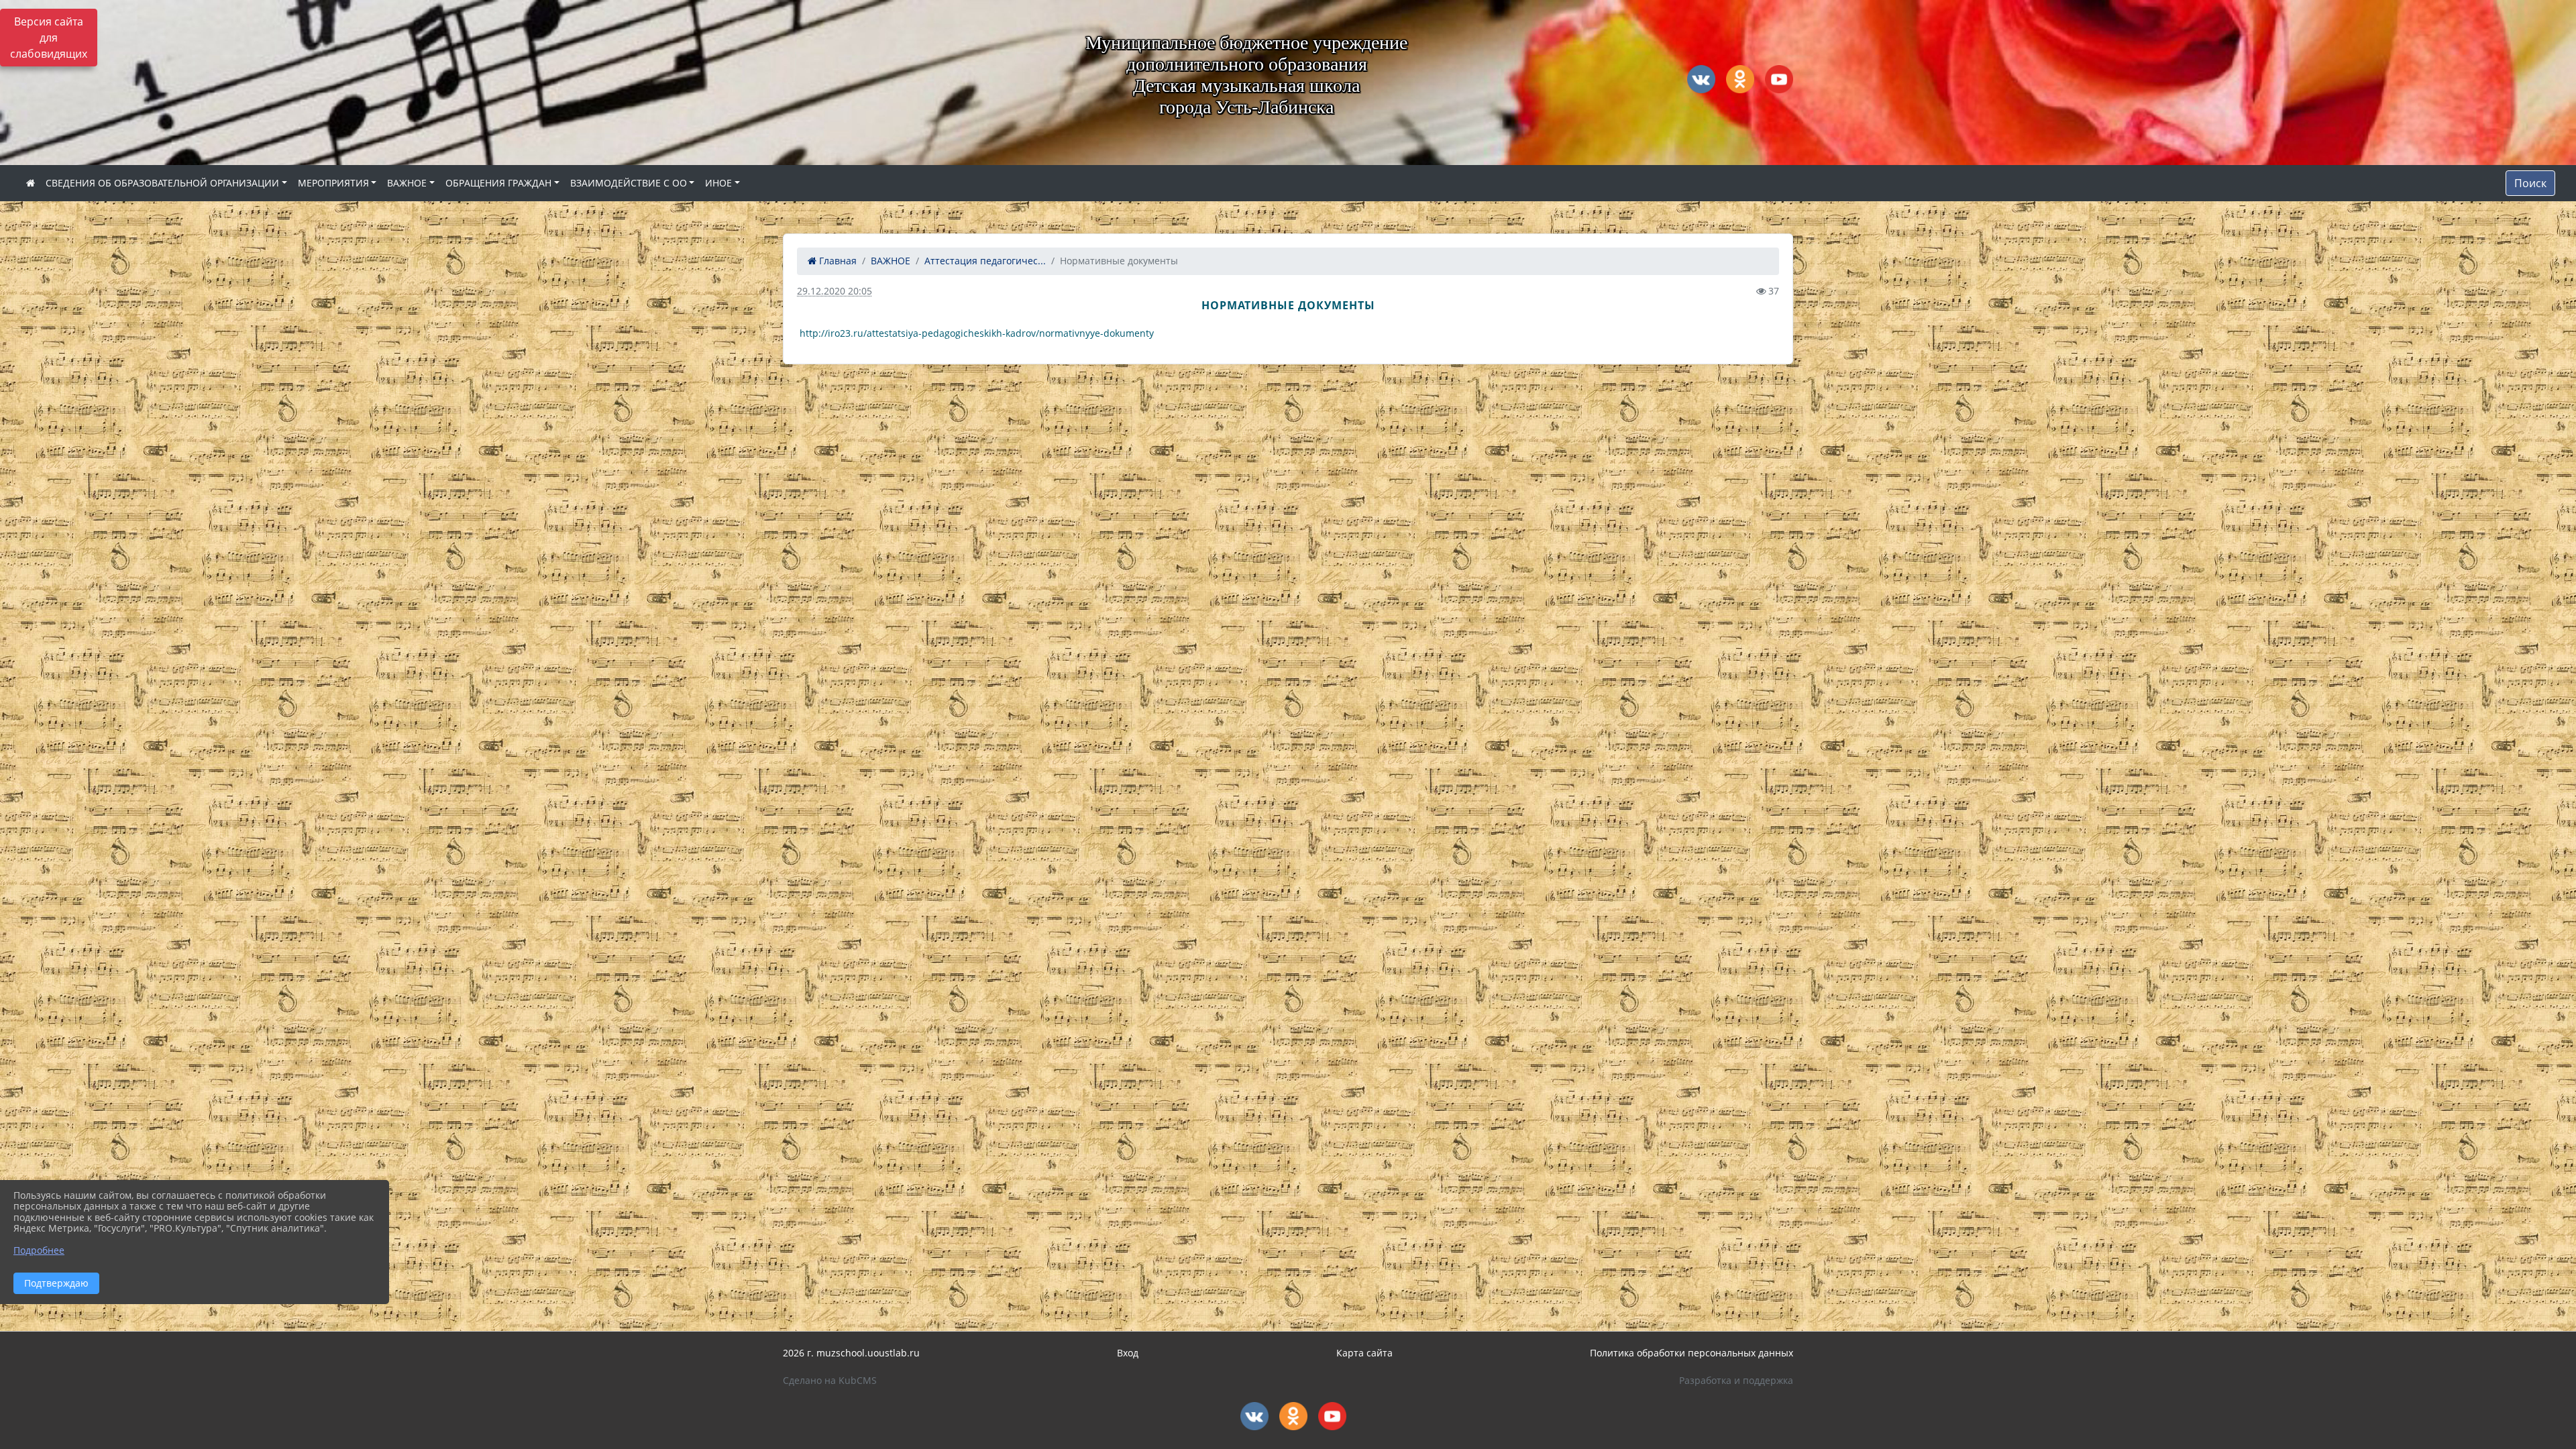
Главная (837, 261)
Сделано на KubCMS (830, 1380)
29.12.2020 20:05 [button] (835, 291)
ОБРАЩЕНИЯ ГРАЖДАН (498, 183)
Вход (1128, 1353)
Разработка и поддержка (1736, 1380)
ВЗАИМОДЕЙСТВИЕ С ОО (629, 183)
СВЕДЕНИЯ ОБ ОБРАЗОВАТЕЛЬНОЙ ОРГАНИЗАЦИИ (162, 183)
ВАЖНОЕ (407, 183)
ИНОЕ (718, 183)
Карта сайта (1364, 1353)
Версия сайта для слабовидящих (49, 38)
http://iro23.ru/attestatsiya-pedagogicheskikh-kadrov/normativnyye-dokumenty (977, 333)
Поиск (2530, 183)
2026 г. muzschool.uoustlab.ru (851, 1353)
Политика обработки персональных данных (1692, 1353)
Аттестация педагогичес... (985, 261)
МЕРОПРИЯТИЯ (333, 183)
